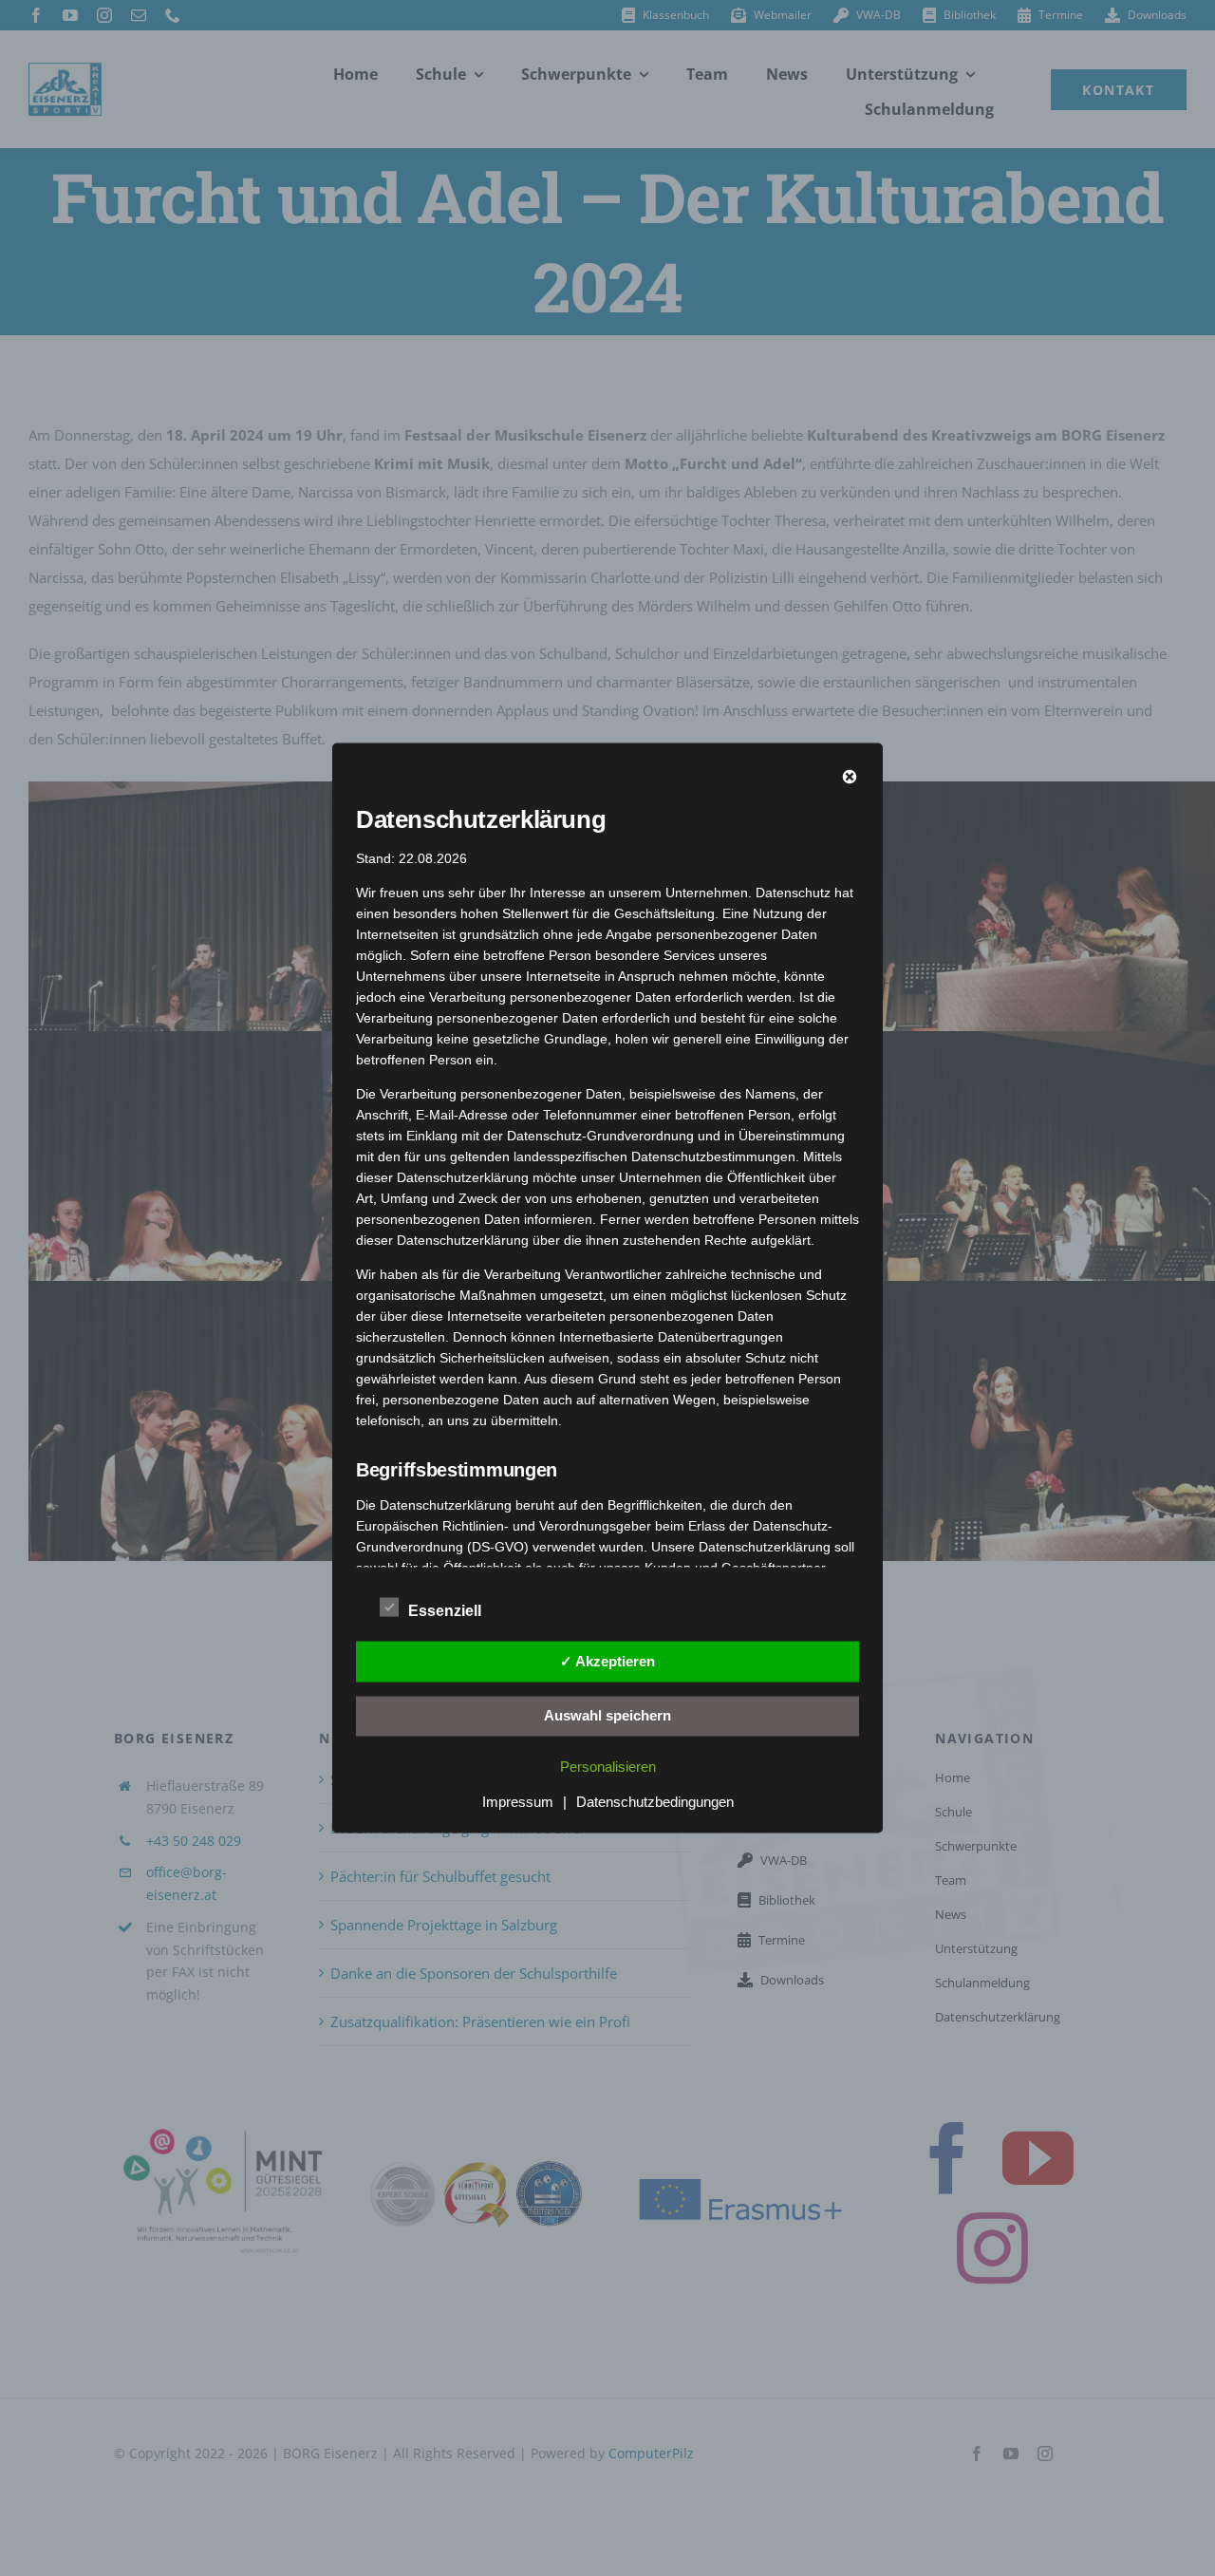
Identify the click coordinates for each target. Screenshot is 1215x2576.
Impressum (518, 1802)
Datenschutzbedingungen (655, 1802)
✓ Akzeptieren (607, 1660)
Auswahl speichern (607, 1715)
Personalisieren (608, 1767)
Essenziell (445, 1611)
